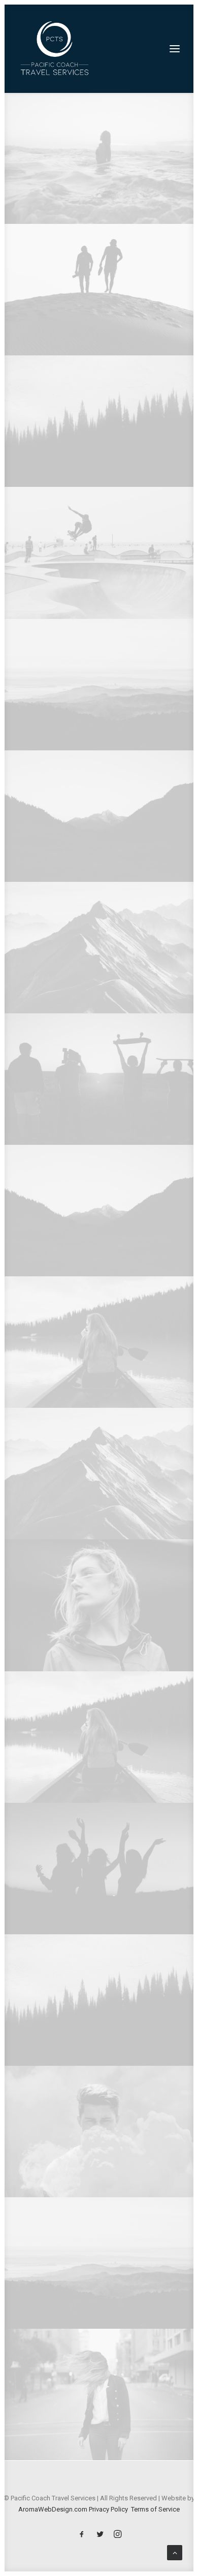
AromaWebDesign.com (53, 2509)
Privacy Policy (108, 2509)
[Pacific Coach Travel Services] (55, 49)
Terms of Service (155, 2509)
